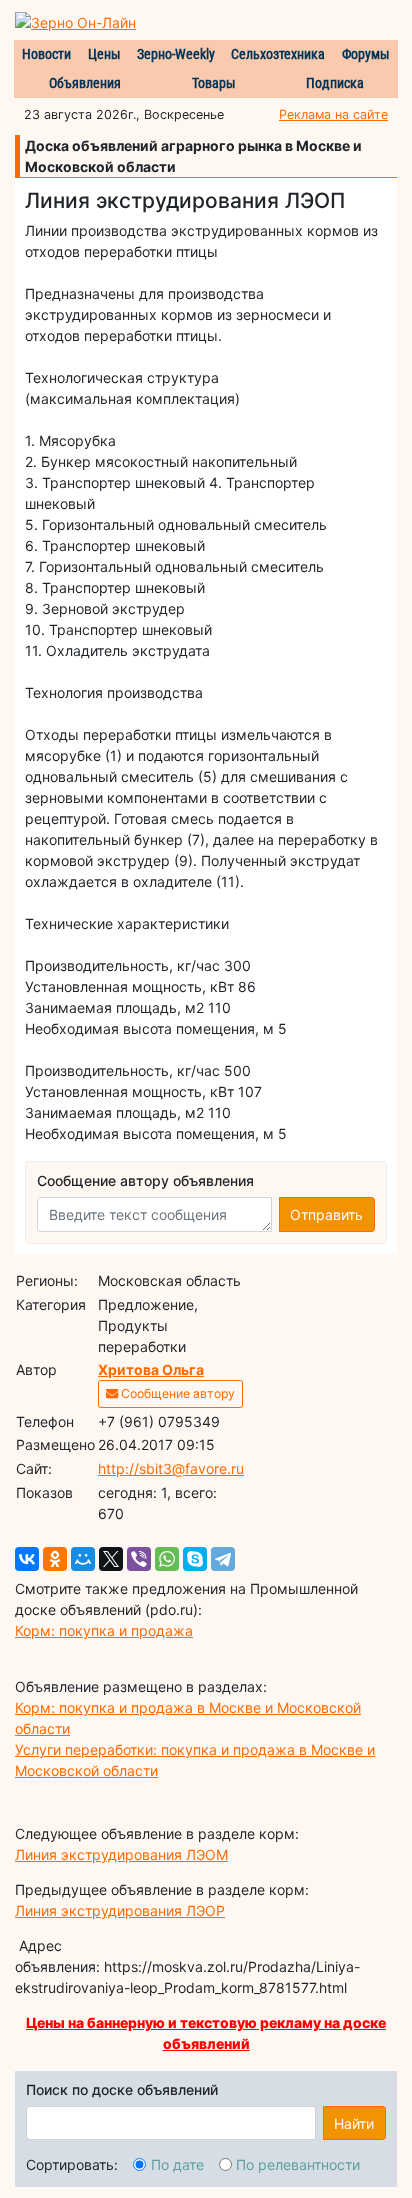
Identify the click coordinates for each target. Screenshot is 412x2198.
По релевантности (298, 2164)
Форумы (366, 54)
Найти (354, 2123)
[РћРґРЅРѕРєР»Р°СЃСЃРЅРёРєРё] (55, 1559)
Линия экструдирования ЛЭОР (120, 1910)
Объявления (85, 83)
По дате (177, 2164)
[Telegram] (223, 1559)
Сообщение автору (176, 1393)
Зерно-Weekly (176, 54)
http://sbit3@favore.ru (171, 1468)
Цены (104, 54)
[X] (111, 1559)
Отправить (326, 1214)
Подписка (335, 83)
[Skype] (195, 1559)
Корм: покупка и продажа (104, 1630)
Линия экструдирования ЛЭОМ (121, 1854)
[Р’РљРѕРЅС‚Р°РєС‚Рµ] (27, 1559)
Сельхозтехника (278, 54)
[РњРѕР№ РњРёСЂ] (83, 1559)
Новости (46, 54)
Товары (214, 83)
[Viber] (139, 1559)
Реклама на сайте (333, 114)
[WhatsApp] (167, 1559)
